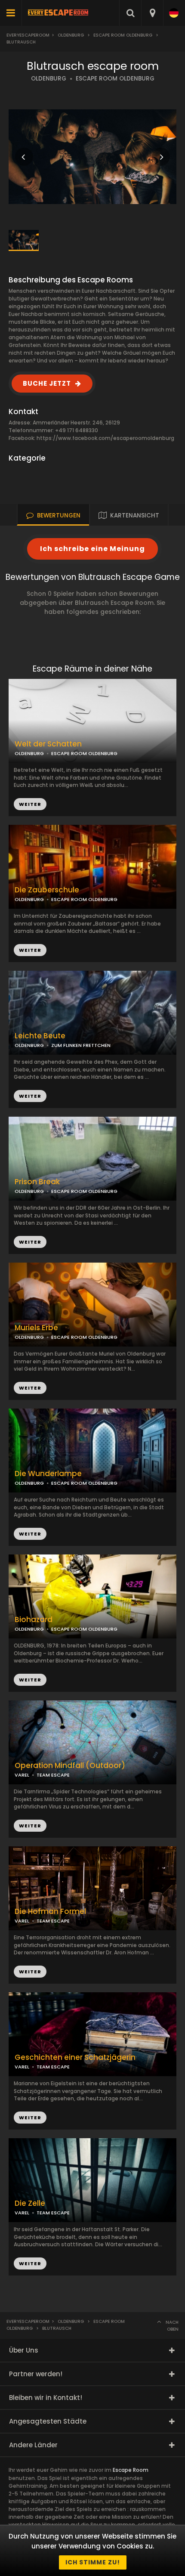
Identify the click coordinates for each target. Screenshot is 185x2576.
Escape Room (131, 2470)
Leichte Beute (40, 1036)
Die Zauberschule (47, 890)
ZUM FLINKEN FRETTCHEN (81, 1045)
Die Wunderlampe (48, 1474)
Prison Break (37, 1182)
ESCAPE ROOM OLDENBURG (115, 79)
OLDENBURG (49, 79)
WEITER (30, 950)
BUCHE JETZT (47, 383)
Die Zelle (30, 2203)
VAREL (22, 1775)
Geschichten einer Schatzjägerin (75, 2057)
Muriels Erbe (36, 1328)
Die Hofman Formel (50, 1912)
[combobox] (152, 13)
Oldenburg (71, 35)
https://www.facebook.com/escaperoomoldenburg (105, 438)
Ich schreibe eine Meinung (92, 549)
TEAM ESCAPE (53, 1775)
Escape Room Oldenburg (123, 35)
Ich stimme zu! (93, 2562)
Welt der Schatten (48, 744)
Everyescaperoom (28, 35)
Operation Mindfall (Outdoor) (70, 1766)
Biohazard (34, 1620)
